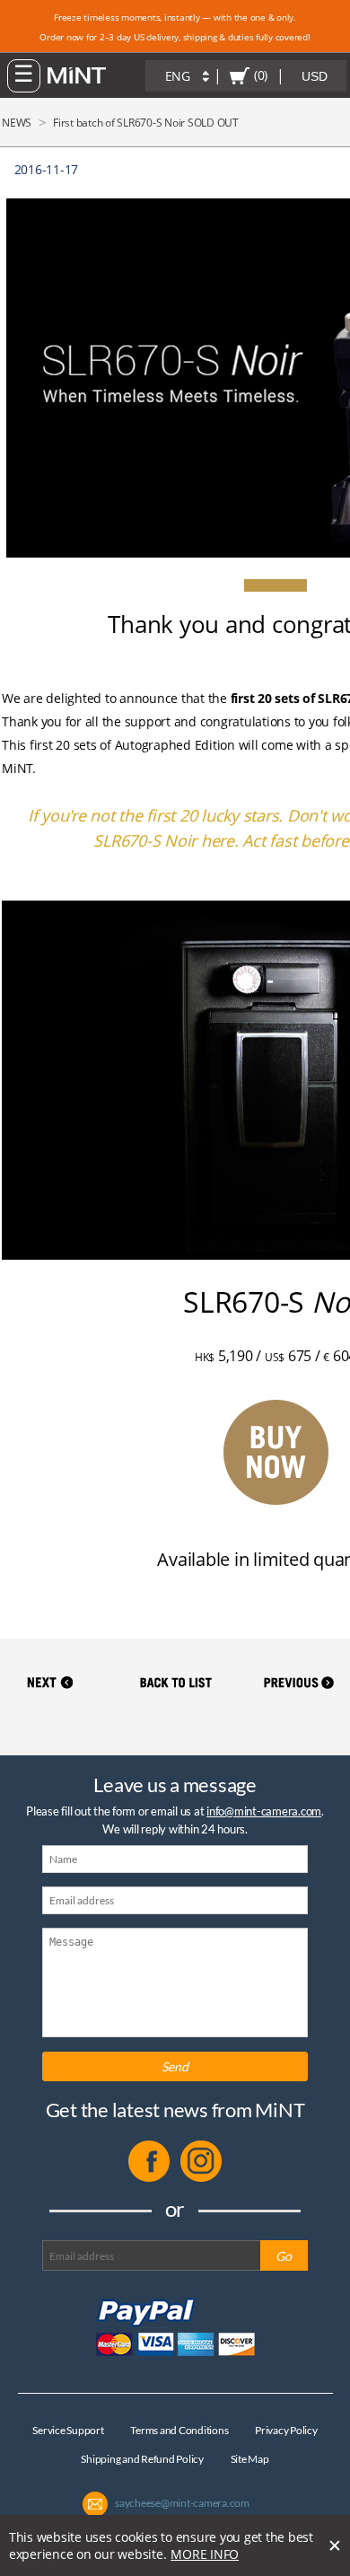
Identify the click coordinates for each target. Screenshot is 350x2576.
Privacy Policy (286, 2430)
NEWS (17, 123)
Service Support (68, 2430)
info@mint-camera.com (264, 1811)
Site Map (250, 2459)
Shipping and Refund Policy (142, 2459)
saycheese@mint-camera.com (182, 2503)
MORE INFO (205, 2554)
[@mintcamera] (201, 2178)
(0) (261, 75)
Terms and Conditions (179, 2430)
